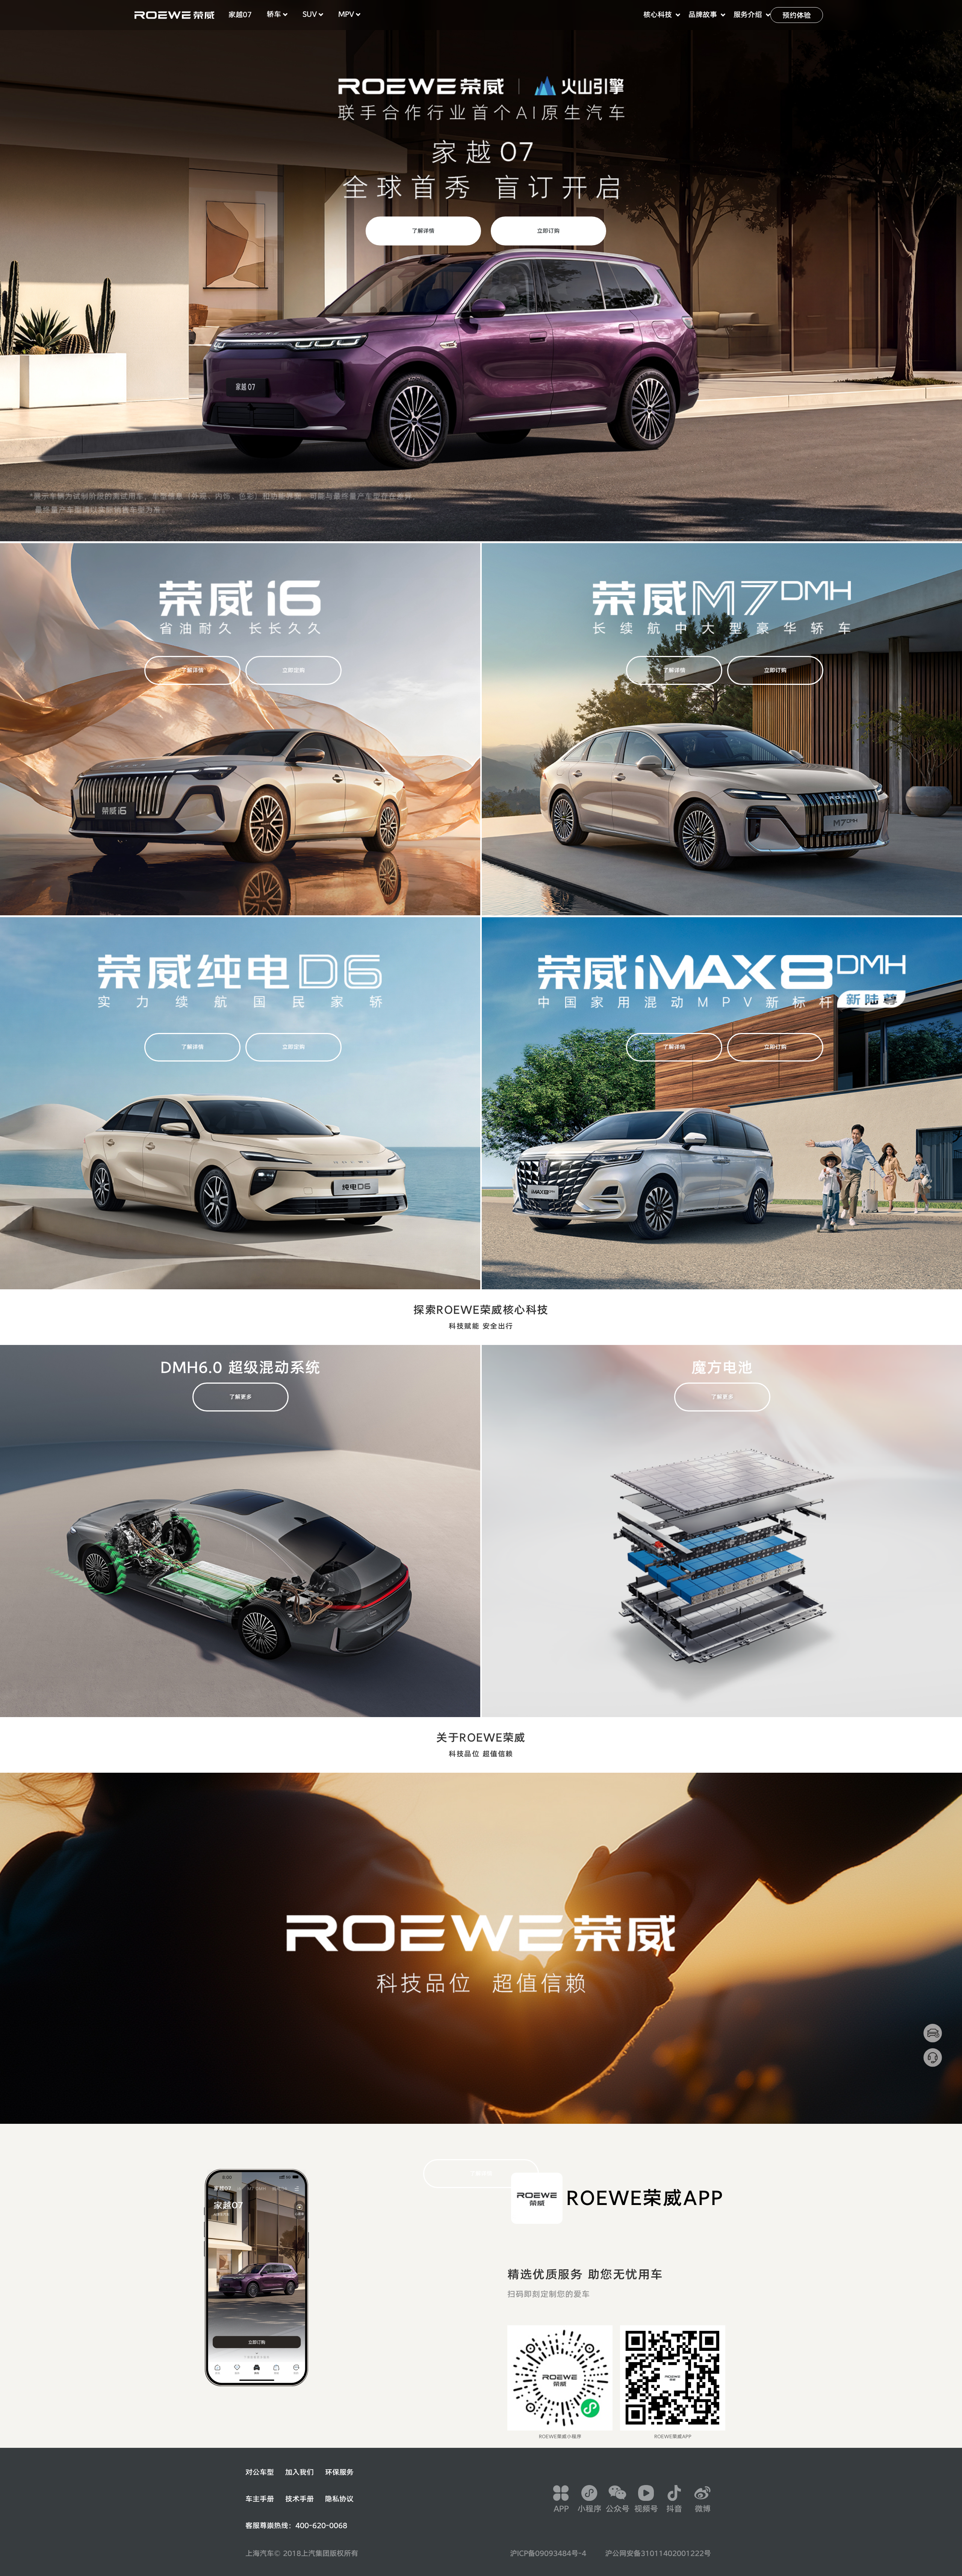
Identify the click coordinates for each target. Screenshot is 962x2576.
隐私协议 (339, 2499)
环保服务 (339, 2472)
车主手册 (260, 2499)
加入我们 (299, 2472)
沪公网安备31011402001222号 (658, 2553)
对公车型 (260, 2472)
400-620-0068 (321, 2526)
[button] (240, 15)
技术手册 (299, 2499)
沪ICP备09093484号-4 (548, 2553)
